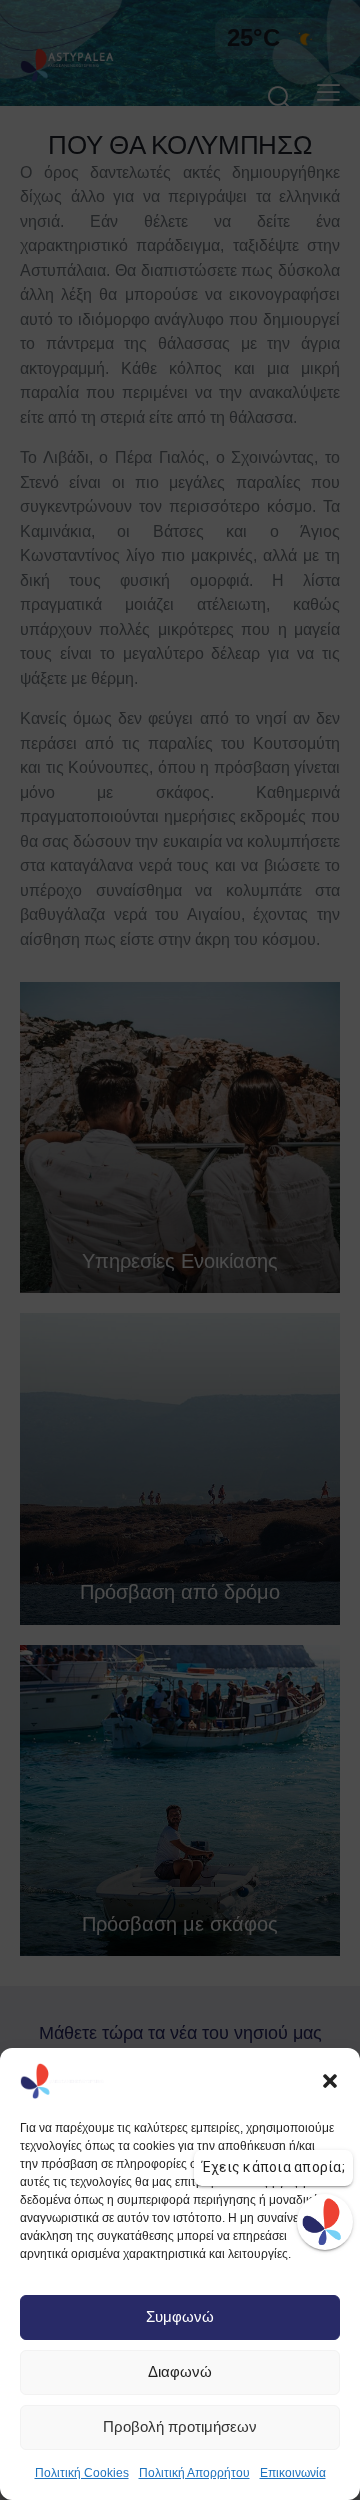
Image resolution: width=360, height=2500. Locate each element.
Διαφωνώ (180, 2371)
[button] (330, 2081)
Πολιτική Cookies (82, 2473)
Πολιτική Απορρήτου (194, 2473)
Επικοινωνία (293, 2473)
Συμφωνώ (180, 2316)
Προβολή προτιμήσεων (180, 2426)
